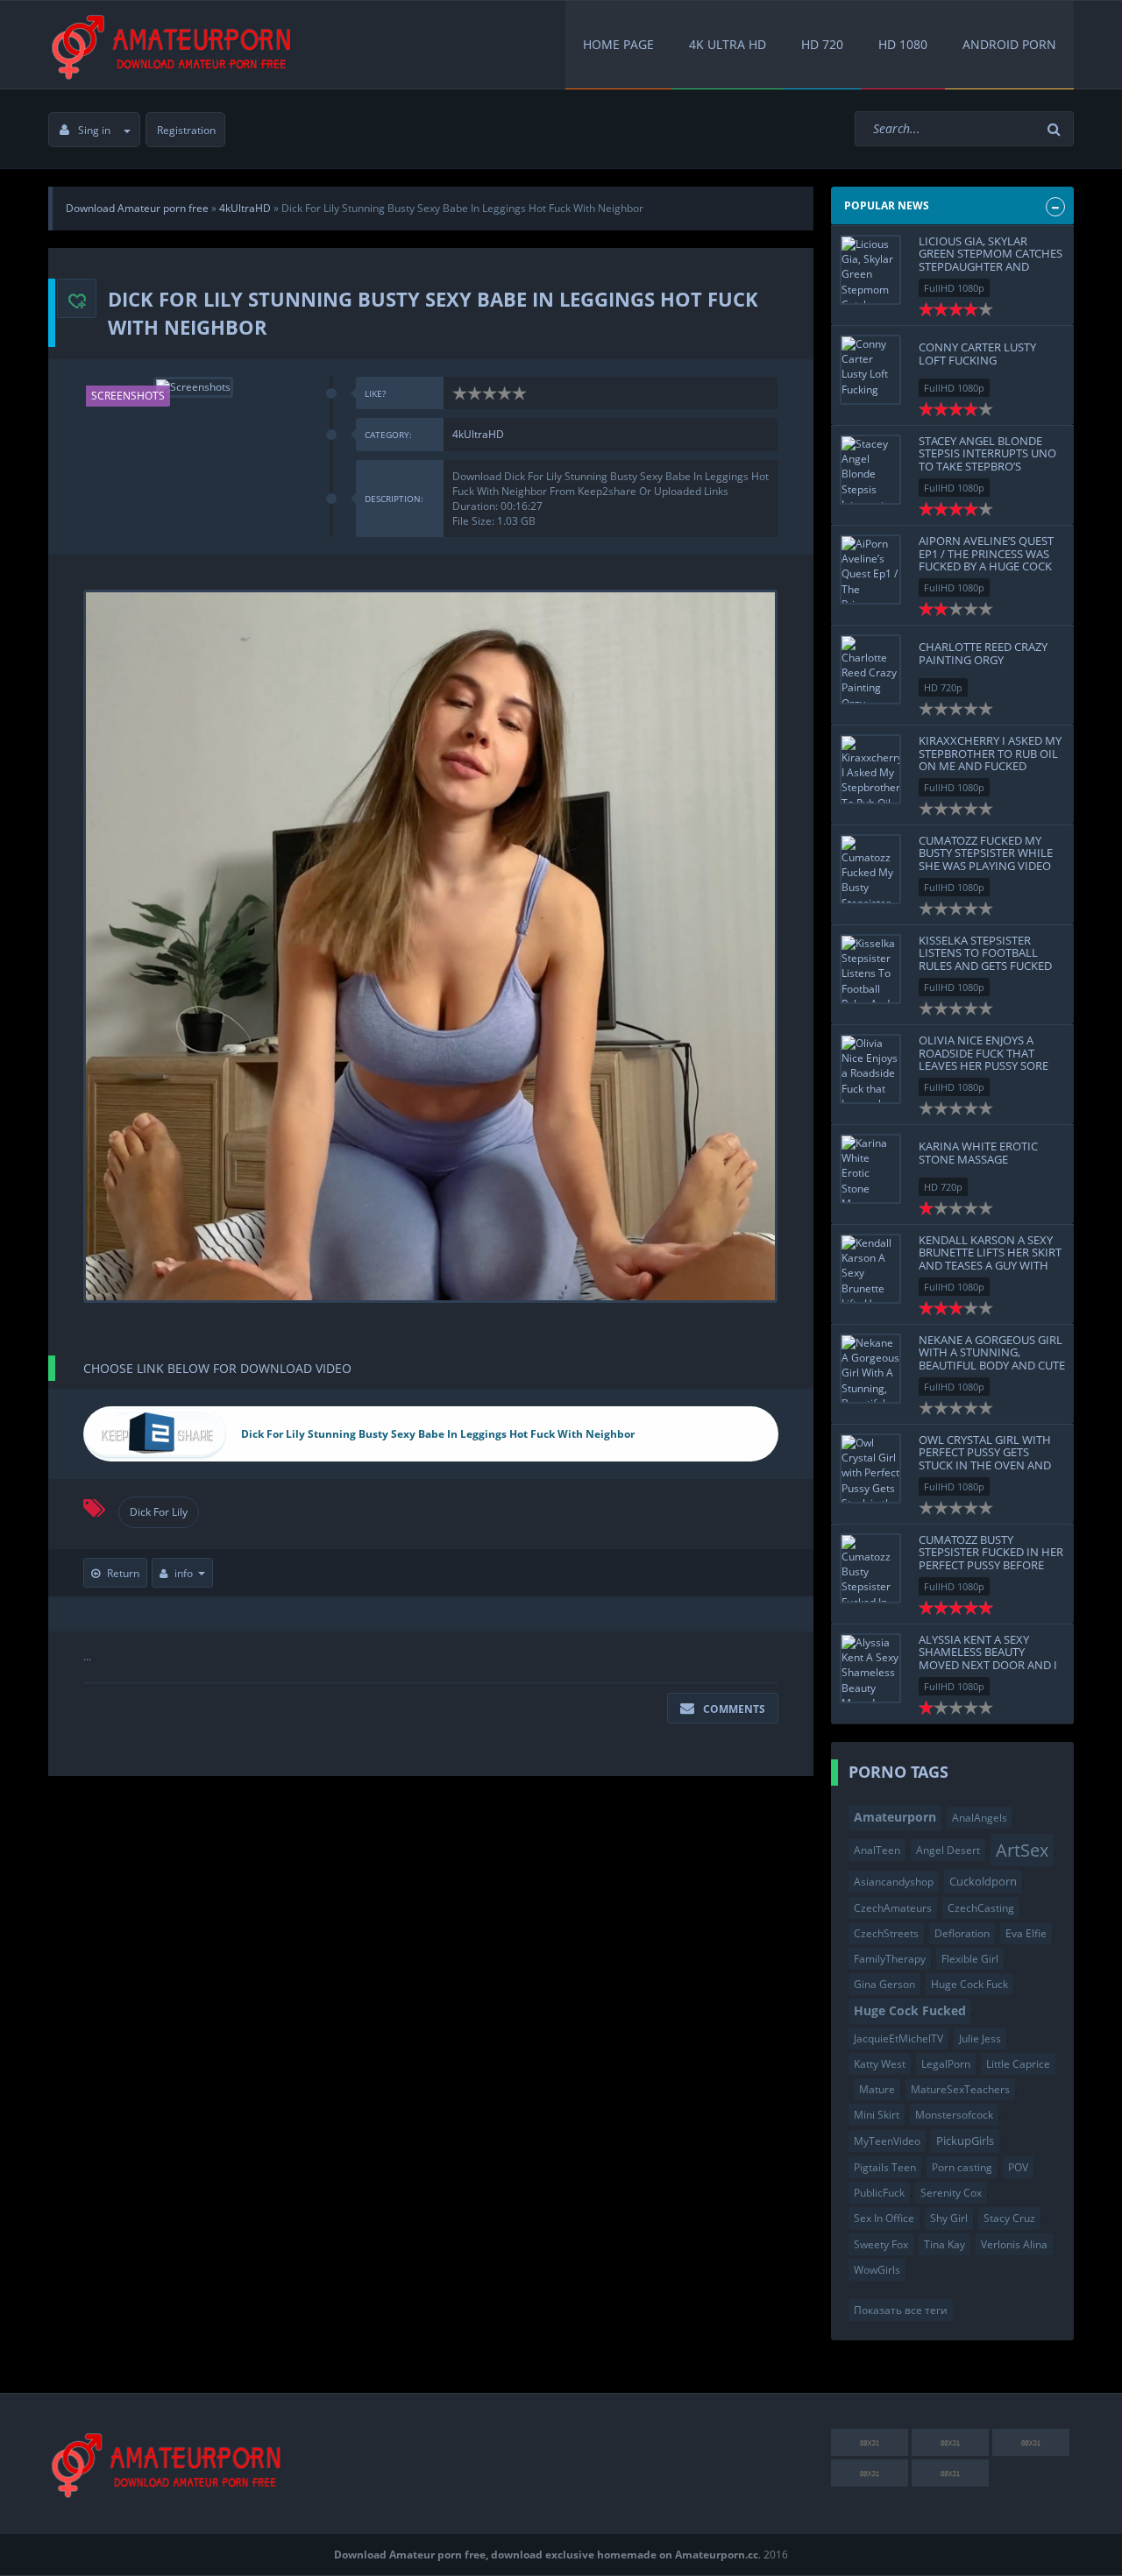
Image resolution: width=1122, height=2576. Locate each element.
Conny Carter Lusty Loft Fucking (977, 353)
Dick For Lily (159, 1512)
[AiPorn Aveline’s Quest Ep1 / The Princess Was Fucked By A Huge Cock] (870, 570)
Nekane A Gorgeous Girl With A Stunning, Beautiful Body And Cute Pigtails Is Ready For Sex (992, 1359)
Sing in (94, 130)
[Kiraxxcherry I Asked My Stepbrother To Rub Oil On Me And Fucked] (870, 769)
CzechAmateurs (893, 1908)
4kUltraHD (478, 434)
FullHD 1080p (954, 288)
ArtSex (1022, 1850)
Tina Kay (944, 2244)
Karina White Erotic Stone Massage (978, 1152)
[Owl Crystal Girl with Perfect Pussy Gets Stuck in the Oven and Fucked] (870, 1468)
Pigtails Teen (885, 2167)
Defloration (962, 1933)
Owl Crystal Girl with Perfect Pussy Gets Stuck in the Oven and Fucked (985, 1458)
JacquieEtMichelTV (898, 2038)
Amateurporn (895, 1817)
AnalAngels (980, 1818)
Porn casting (962, 2167)
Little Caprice (1018, 2064)
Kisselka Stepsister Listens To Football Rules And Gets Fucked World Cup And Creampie (985, 965)
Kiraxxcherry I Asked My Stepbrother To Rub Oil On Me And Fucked (990, 753)
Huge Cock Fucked (910, 2010)
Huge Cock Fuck (969, 1984)
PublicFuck (879, 2193)
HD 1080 (903, 44)
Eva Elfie (1026, 1933)
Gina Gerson (884, 1984)
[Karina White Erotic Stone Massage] (870, 1169)
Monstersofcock (954, 2115)
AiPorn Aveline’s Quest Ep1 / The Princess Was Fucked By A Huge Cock (986, 553)
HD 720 (822, 44)
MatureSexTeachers (960, 2089)
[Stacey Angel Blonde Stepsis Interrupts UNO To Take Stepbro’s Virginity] (870, 470)
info (184, 1573)
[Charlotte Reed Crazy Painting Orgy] (870, 669)
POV (1018, 2167)
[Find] (1056, 129)
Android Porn (1009, 44)
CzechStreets (886, 1933)
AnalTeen (877, 1850)
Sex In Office (884, 2218)
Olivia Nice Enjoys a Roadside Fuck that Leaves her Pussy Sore (984, 1053)
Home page (618, 44)
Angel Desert (948, 1850)
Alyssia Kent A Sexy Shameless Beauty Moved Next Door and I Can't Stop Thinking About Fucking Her (988, 1664)
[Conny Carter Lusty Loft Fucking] (870, 370)
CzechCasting (981, 1908)
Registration (186, 130)
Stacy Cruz (1009, 2218)
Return (123, 1573)
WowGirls (877, 2270)
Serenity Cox (951, 2193)
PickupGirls (965, 2141)
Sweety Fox (881, 2244)
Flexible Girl (970, 1959)
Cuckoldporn (983, 1881)
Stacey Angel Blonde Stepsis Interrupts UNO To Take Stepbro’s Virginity (987, 460)
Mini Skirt (877, 2115)
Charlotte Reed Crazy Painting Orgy (983, 653)
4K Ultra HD (728, 44)
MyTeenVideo (887, 2141)
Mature (877, 2089)
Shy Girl (949, 2218)
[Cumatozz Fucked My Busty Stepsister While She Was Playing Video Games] (870, 869)
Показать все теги (901, 2310)
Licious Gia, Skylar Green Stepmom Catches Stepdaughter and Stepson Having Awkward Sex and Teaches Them (991, 272)
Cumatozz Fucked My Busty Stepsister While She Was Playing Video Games (986, 859)
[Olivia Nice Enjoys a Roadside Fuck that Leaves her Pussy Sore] (870, 1069)
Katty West (880, 2064)
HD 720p (943, 687)
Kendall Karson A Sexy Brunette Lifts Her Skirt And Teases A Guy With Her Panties (990, 1259)
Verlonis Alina (1014, 2244)
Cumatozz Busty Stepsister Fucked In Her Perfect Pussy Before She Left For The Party (991, 1558)
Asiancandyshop (894, 1882)
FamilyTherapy (890, 1959)
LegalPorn (946, 2064)
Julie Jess (980, 2038)
